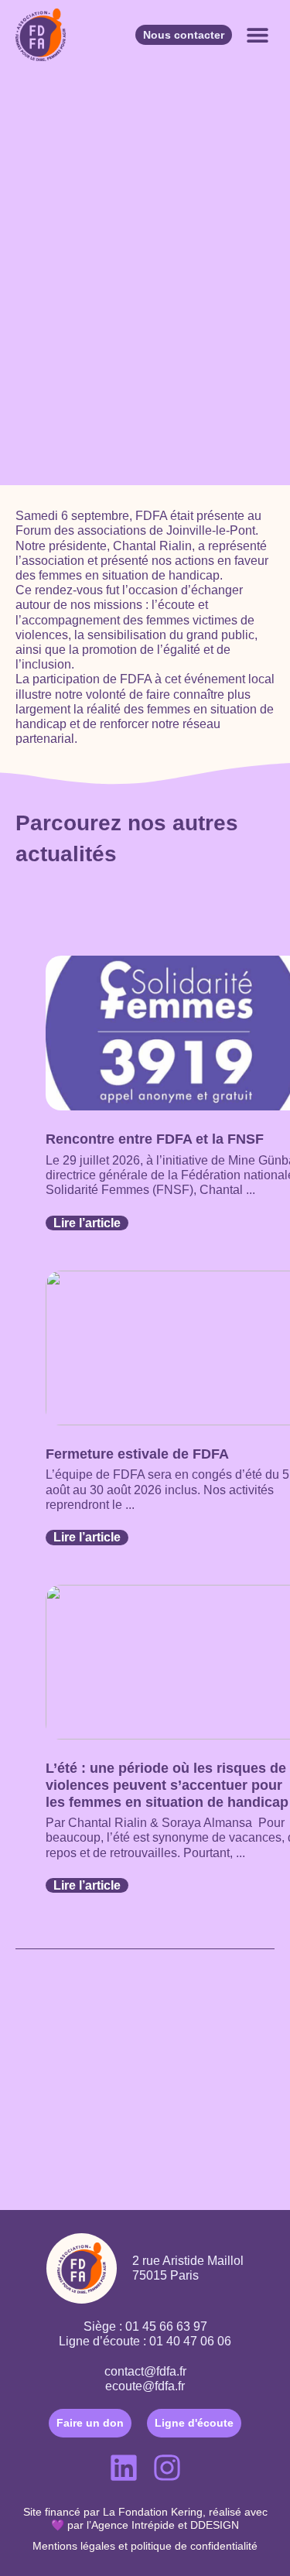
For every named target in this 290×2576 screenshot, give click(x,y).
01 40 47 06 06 (190, 2341)
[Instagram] (167, 2468)
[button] (257, 35)
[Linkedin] (124, 2468)
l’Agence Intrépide (131, 2525)
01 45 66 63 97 (166, 2326)
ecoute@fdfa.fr (145, 2386)
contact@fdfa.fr (145, 2371)
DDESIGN (215, 2525)
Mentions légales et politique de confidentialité (145, 2546)
